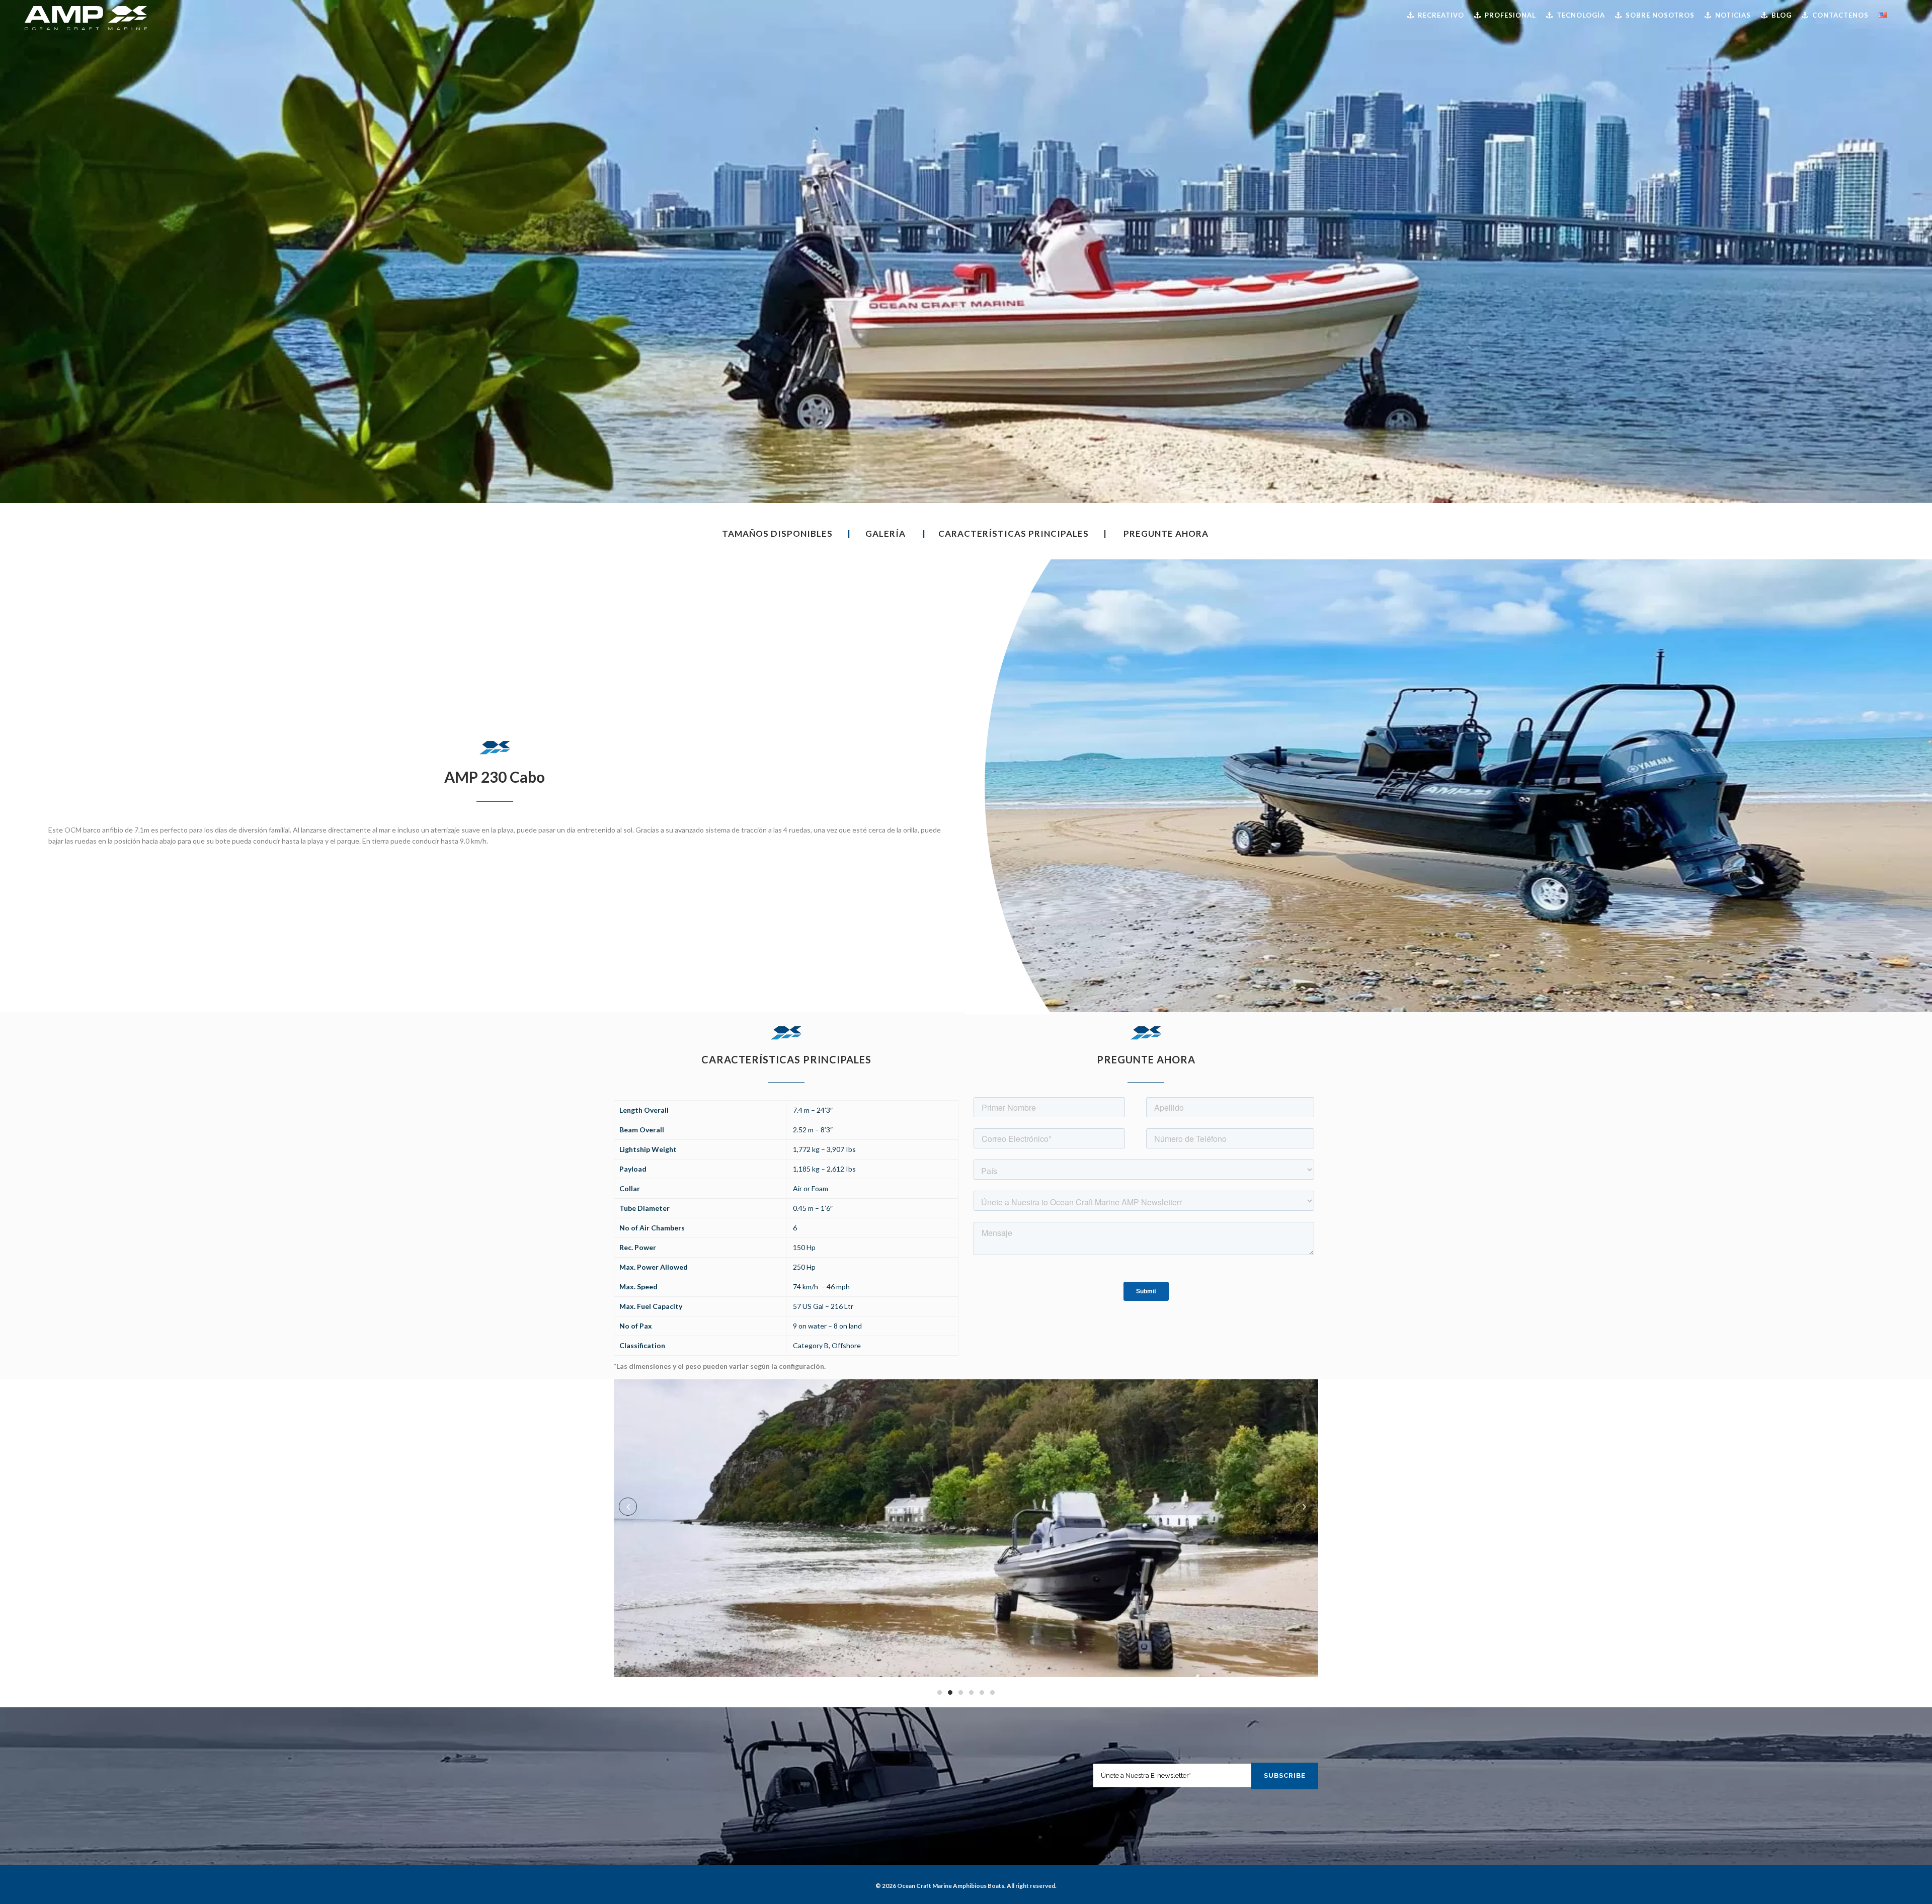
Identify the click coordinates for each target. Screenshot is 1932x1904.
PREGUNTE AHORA (1166, 533)
